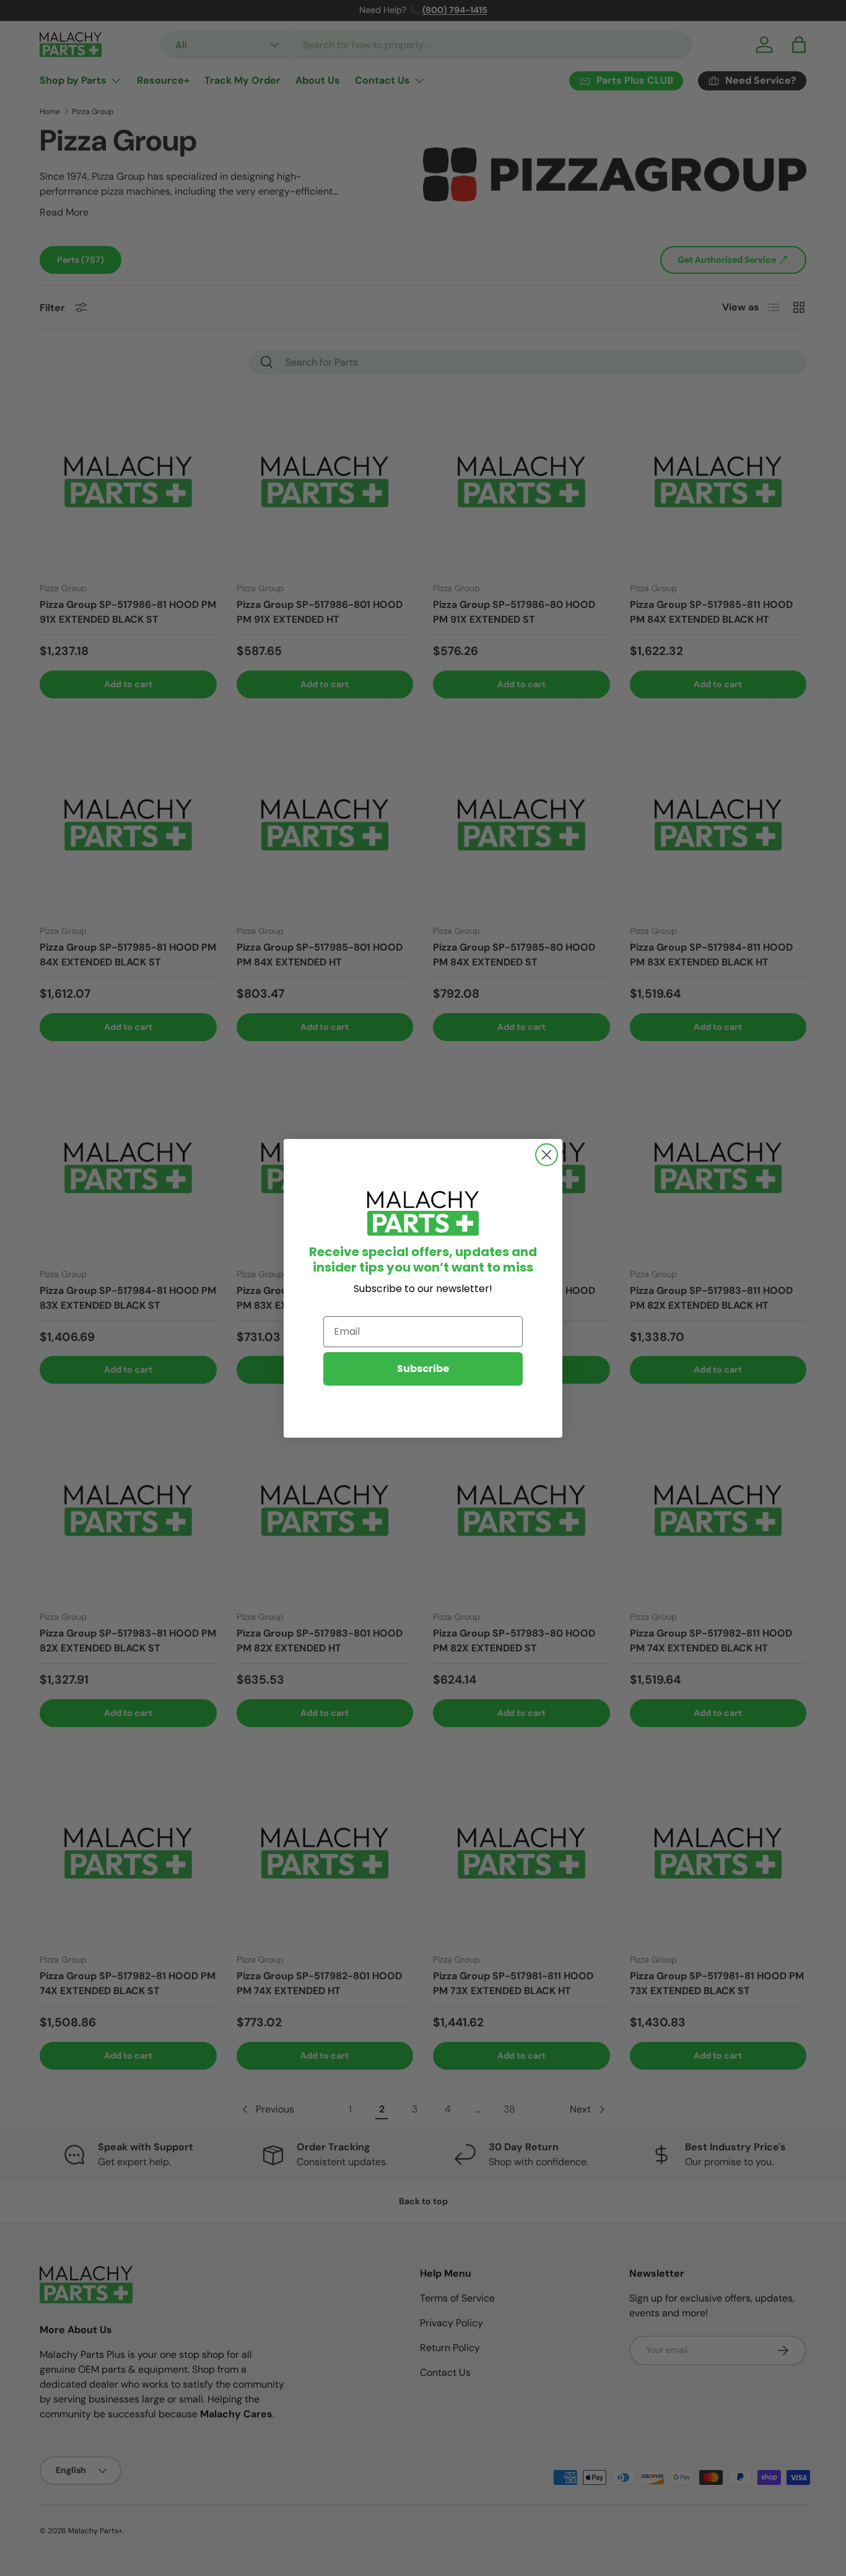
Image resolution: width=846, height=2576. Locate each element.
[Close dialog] (547, 1155)
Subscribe (423, 1369)
